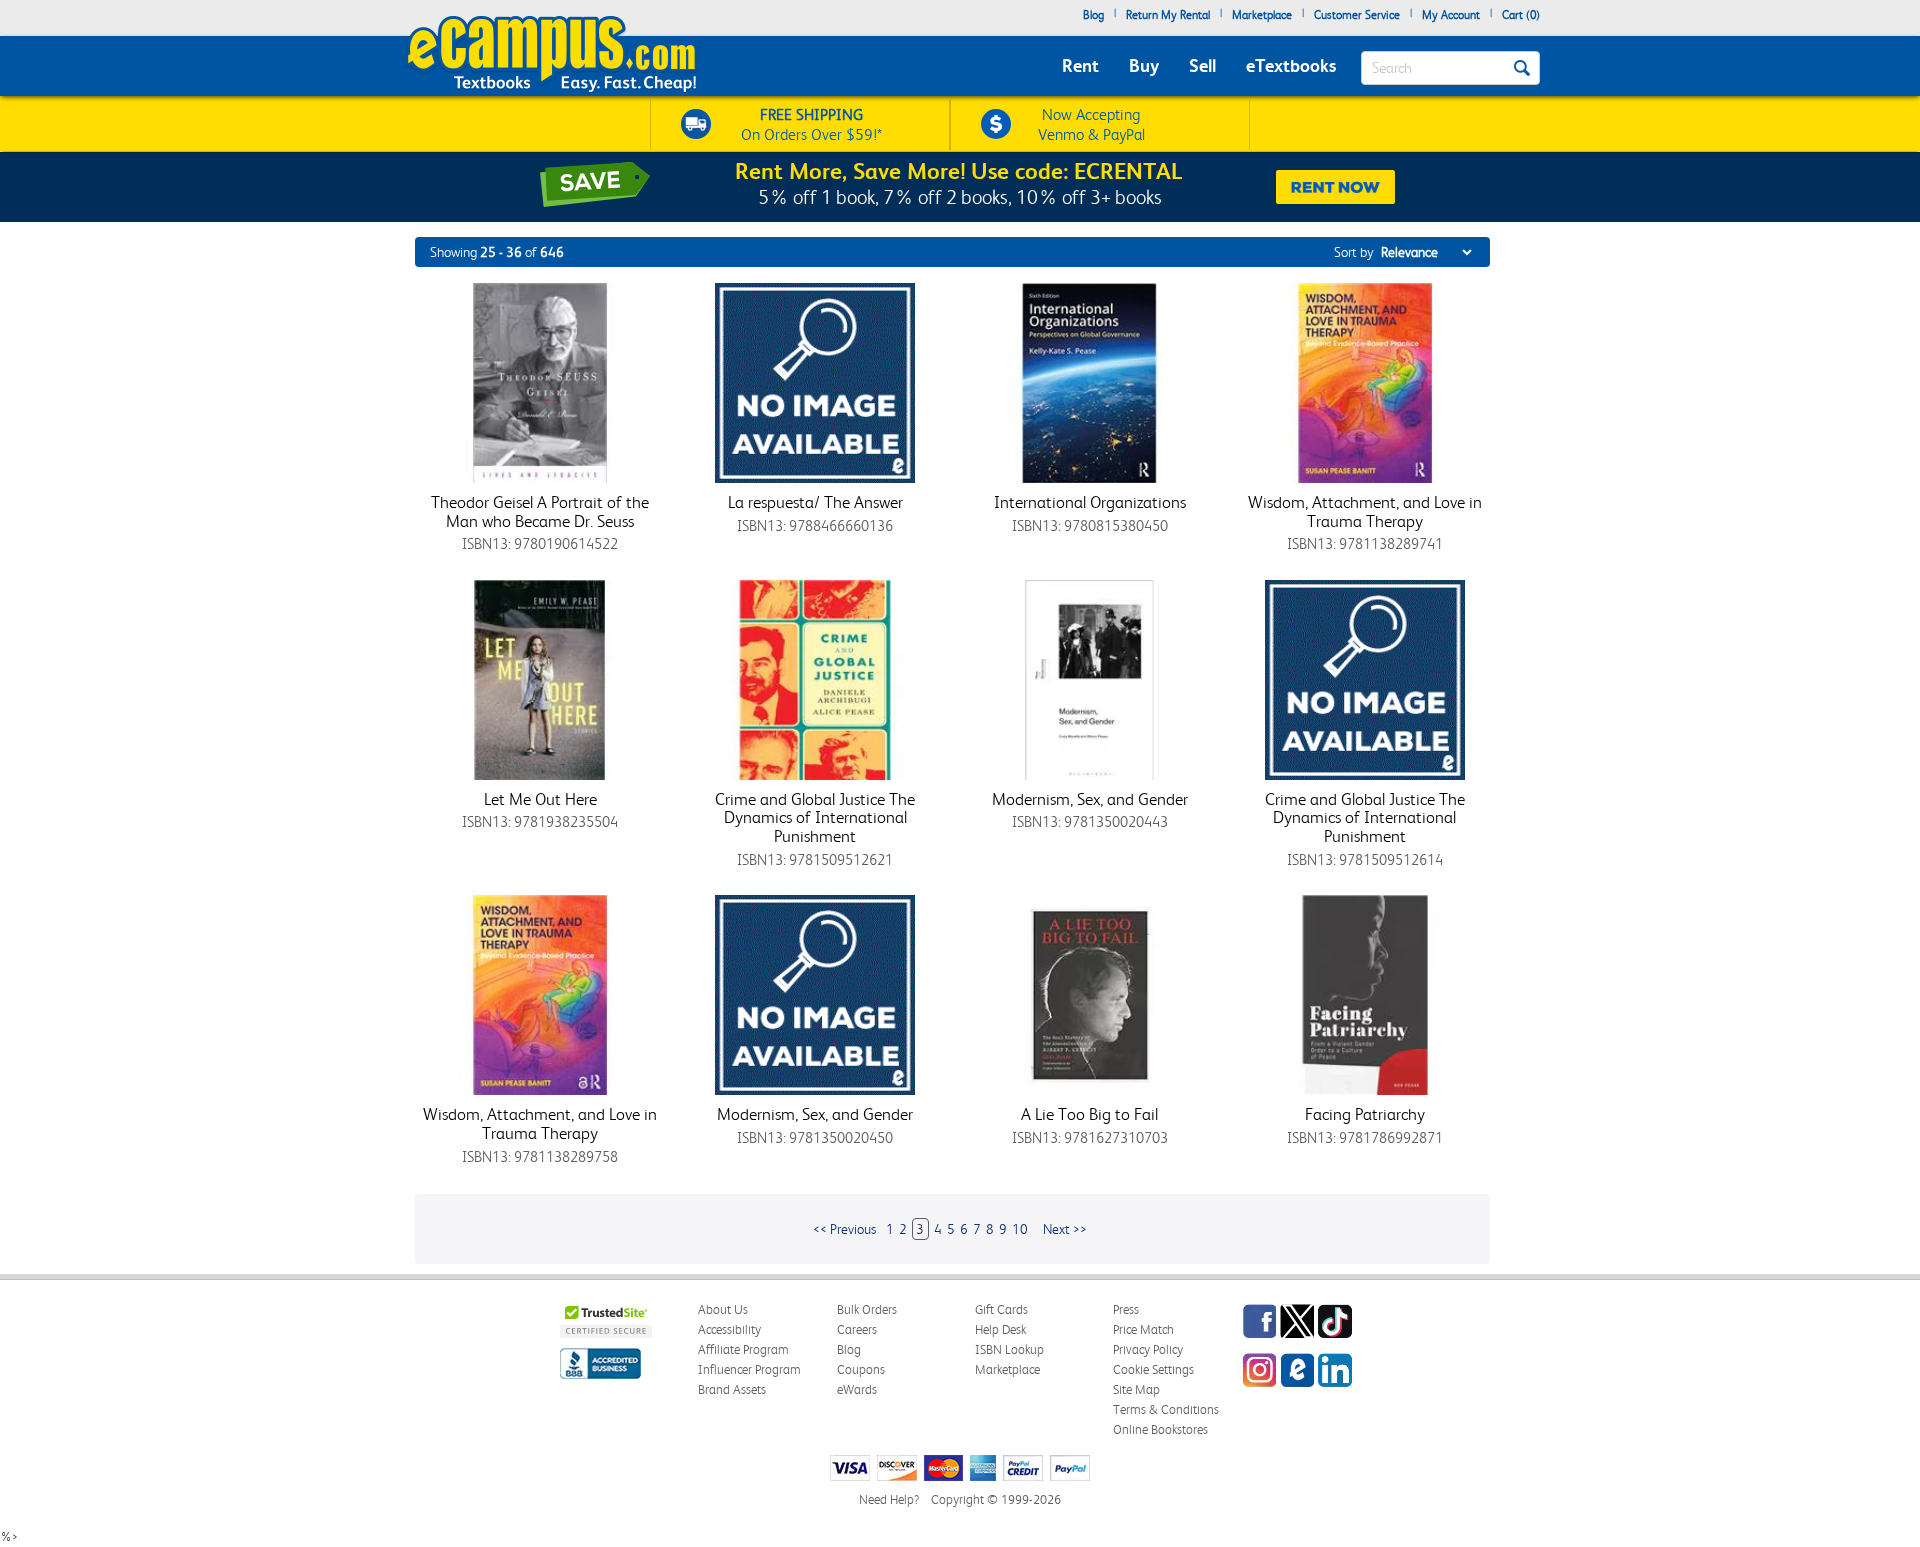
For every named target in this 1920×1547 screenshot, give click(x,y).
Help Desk (1000, 1329)
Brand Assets (732, 1389)
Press (1126, 1309)
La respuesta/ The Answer (815, 502)
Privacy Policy (1148, 1349)
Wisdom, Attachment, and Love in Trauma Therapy (1365, 511)
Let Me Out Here (540, 799)
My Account (1451, 15)
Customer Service (1357, 15)
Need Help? (889, 1499)
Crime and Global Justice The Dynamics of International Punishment (815, 817)
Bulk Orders (867, 1309)
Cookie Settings (1153, 1369)
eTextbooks (1291, 65)
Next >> (1065, 1229)
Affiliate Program (743, 1349)
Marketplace (1262, 15)
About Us (723, 1309)
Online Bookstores (1160, 1429)
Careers (857, 1329)
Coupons (861, 1369)
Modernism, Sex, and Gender (1090, 799)
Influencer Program (749, 1369)
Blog (1093, 15)
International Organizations (1090, 502)
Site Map (1136, 1389)
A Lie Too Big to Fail (1089, 1114)
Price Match (1143, 1329)
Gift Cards (1001, 1309)
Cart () (1521, 15)
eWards (857, 1389)
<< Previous (844, 1229)
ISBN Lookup (1009, 1349)
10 (1020, 1229)
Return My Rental (1168, 15)
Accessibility (729, 1329)
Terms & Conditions (1166, 1409)
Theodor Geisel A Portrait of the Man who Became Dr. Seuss (540, 511)
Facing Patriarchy (1365, 1114)
